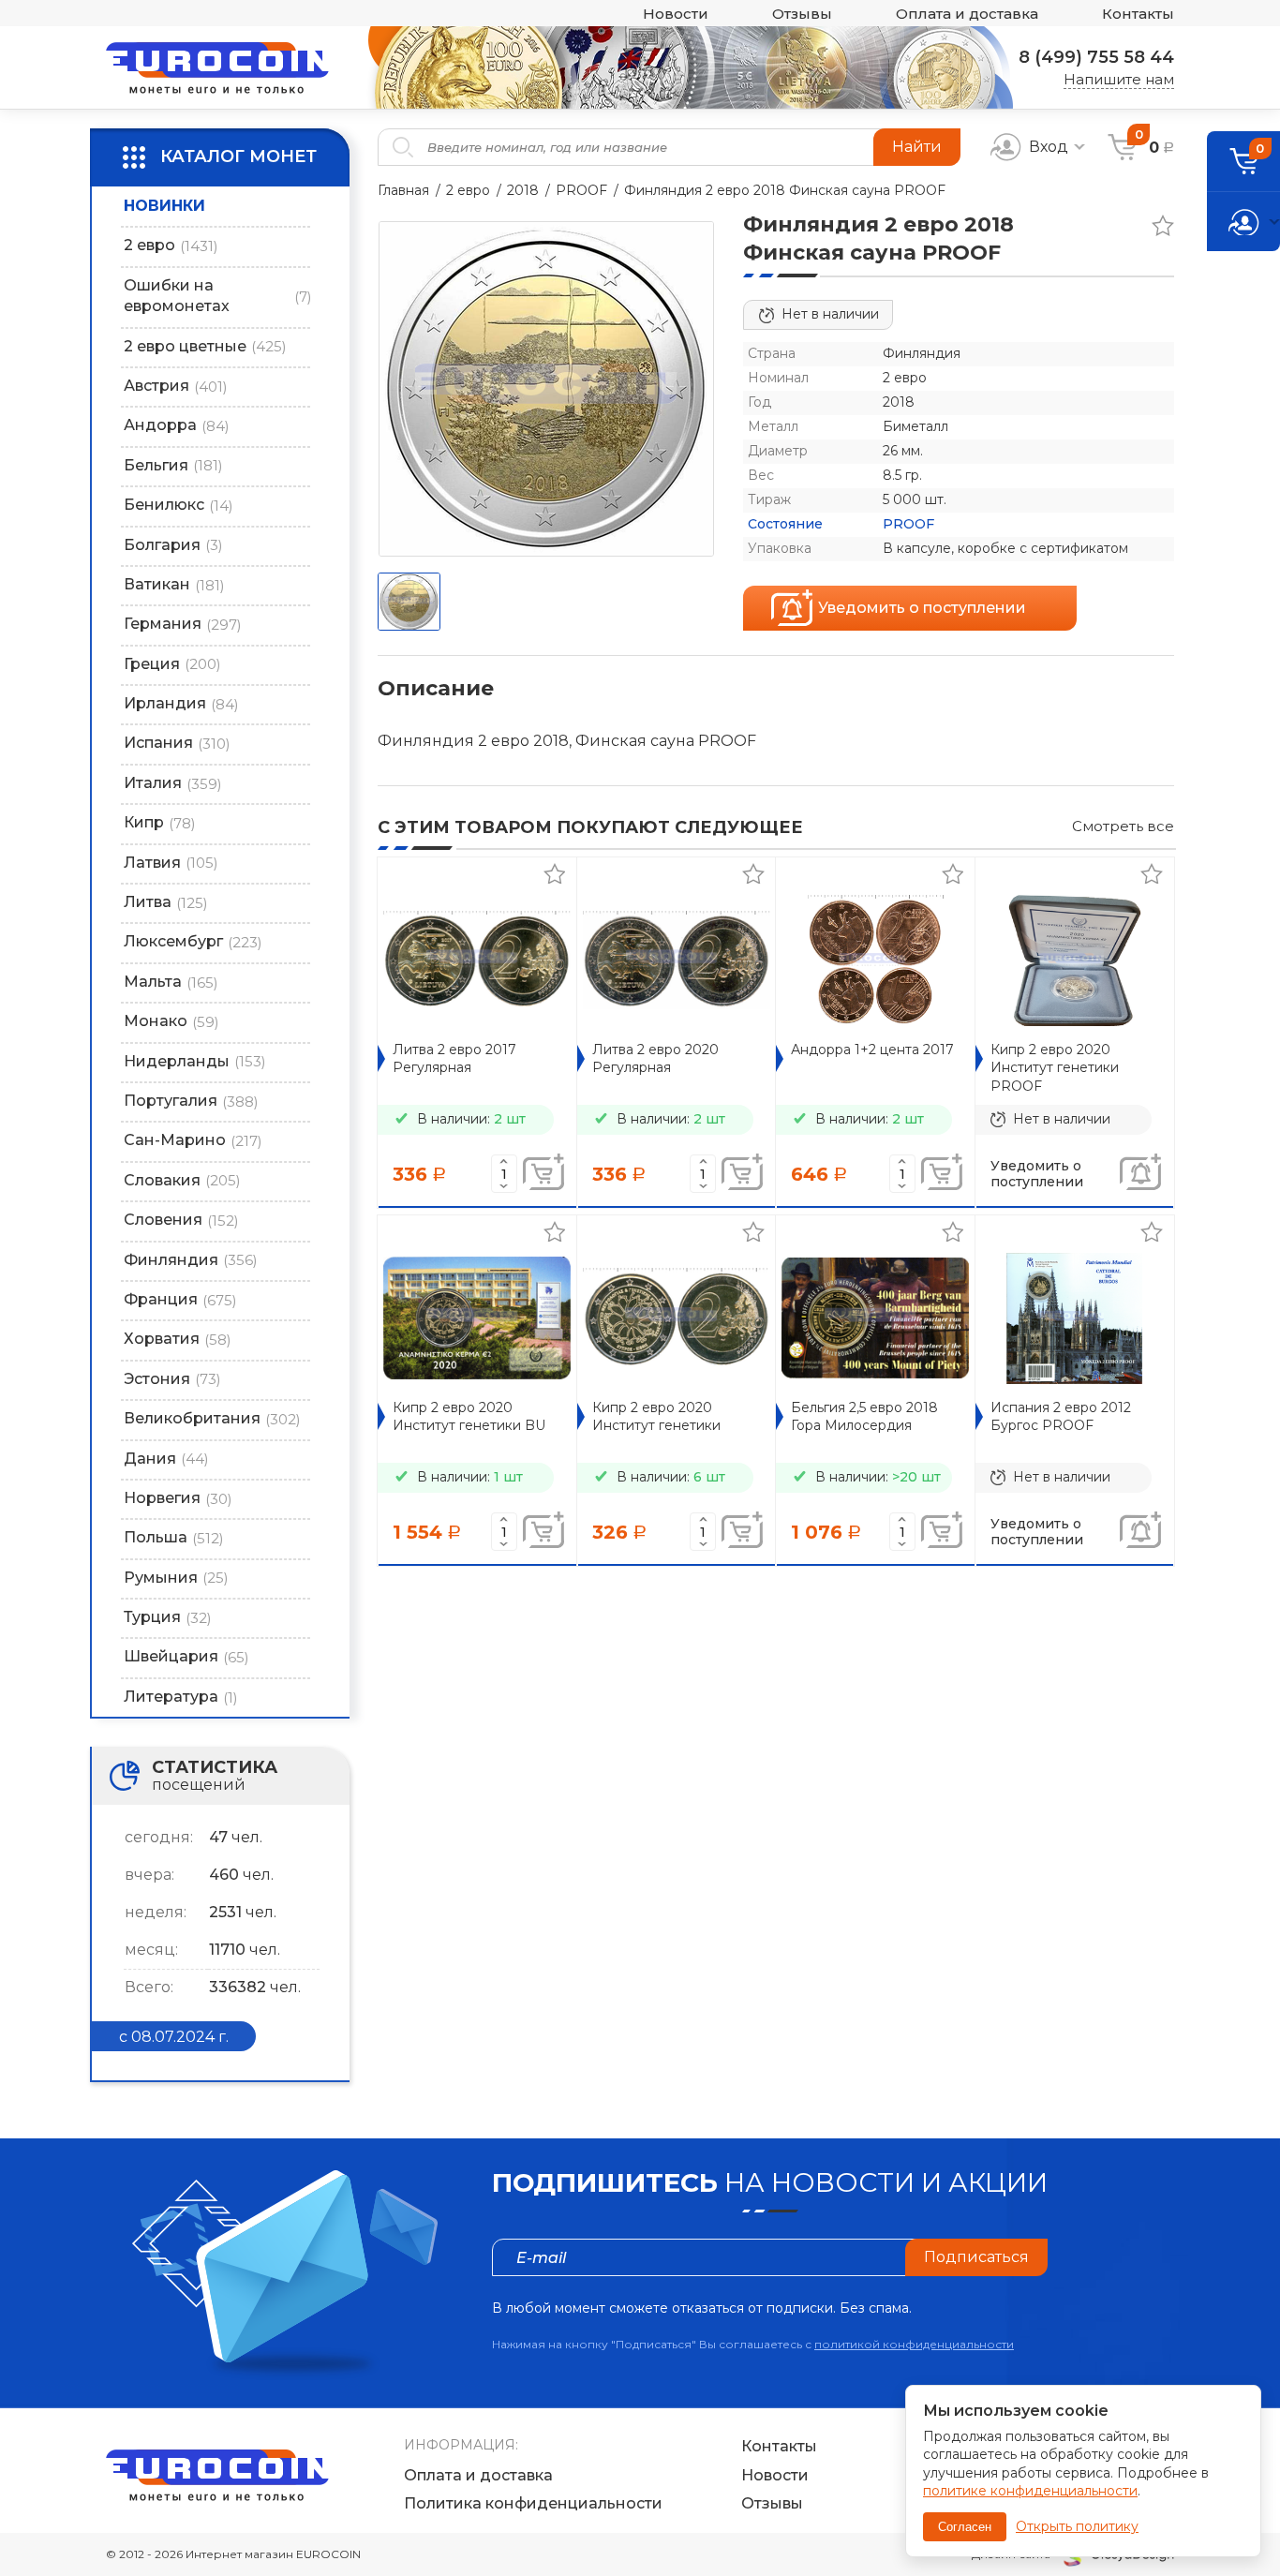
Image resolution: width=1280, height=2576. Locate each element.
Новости (676, 14)
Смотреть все (1123, 826)
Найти (917, 147)
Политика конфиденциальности (533, 2503)
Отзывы (802, 14)
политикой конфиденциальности (914, 2344)
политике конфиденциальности (1030, 2491)
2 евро (468, 190)
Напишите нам (1119, 79)
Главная (403, 190)
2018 (523, 190)
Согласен (965, 2527)
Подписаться (976, 2257)
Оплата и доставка (967, 14)
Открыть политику (1077, 2526)
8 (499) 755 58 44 (1096, 57)
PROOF (581, 190)
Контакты (1138, 14)
